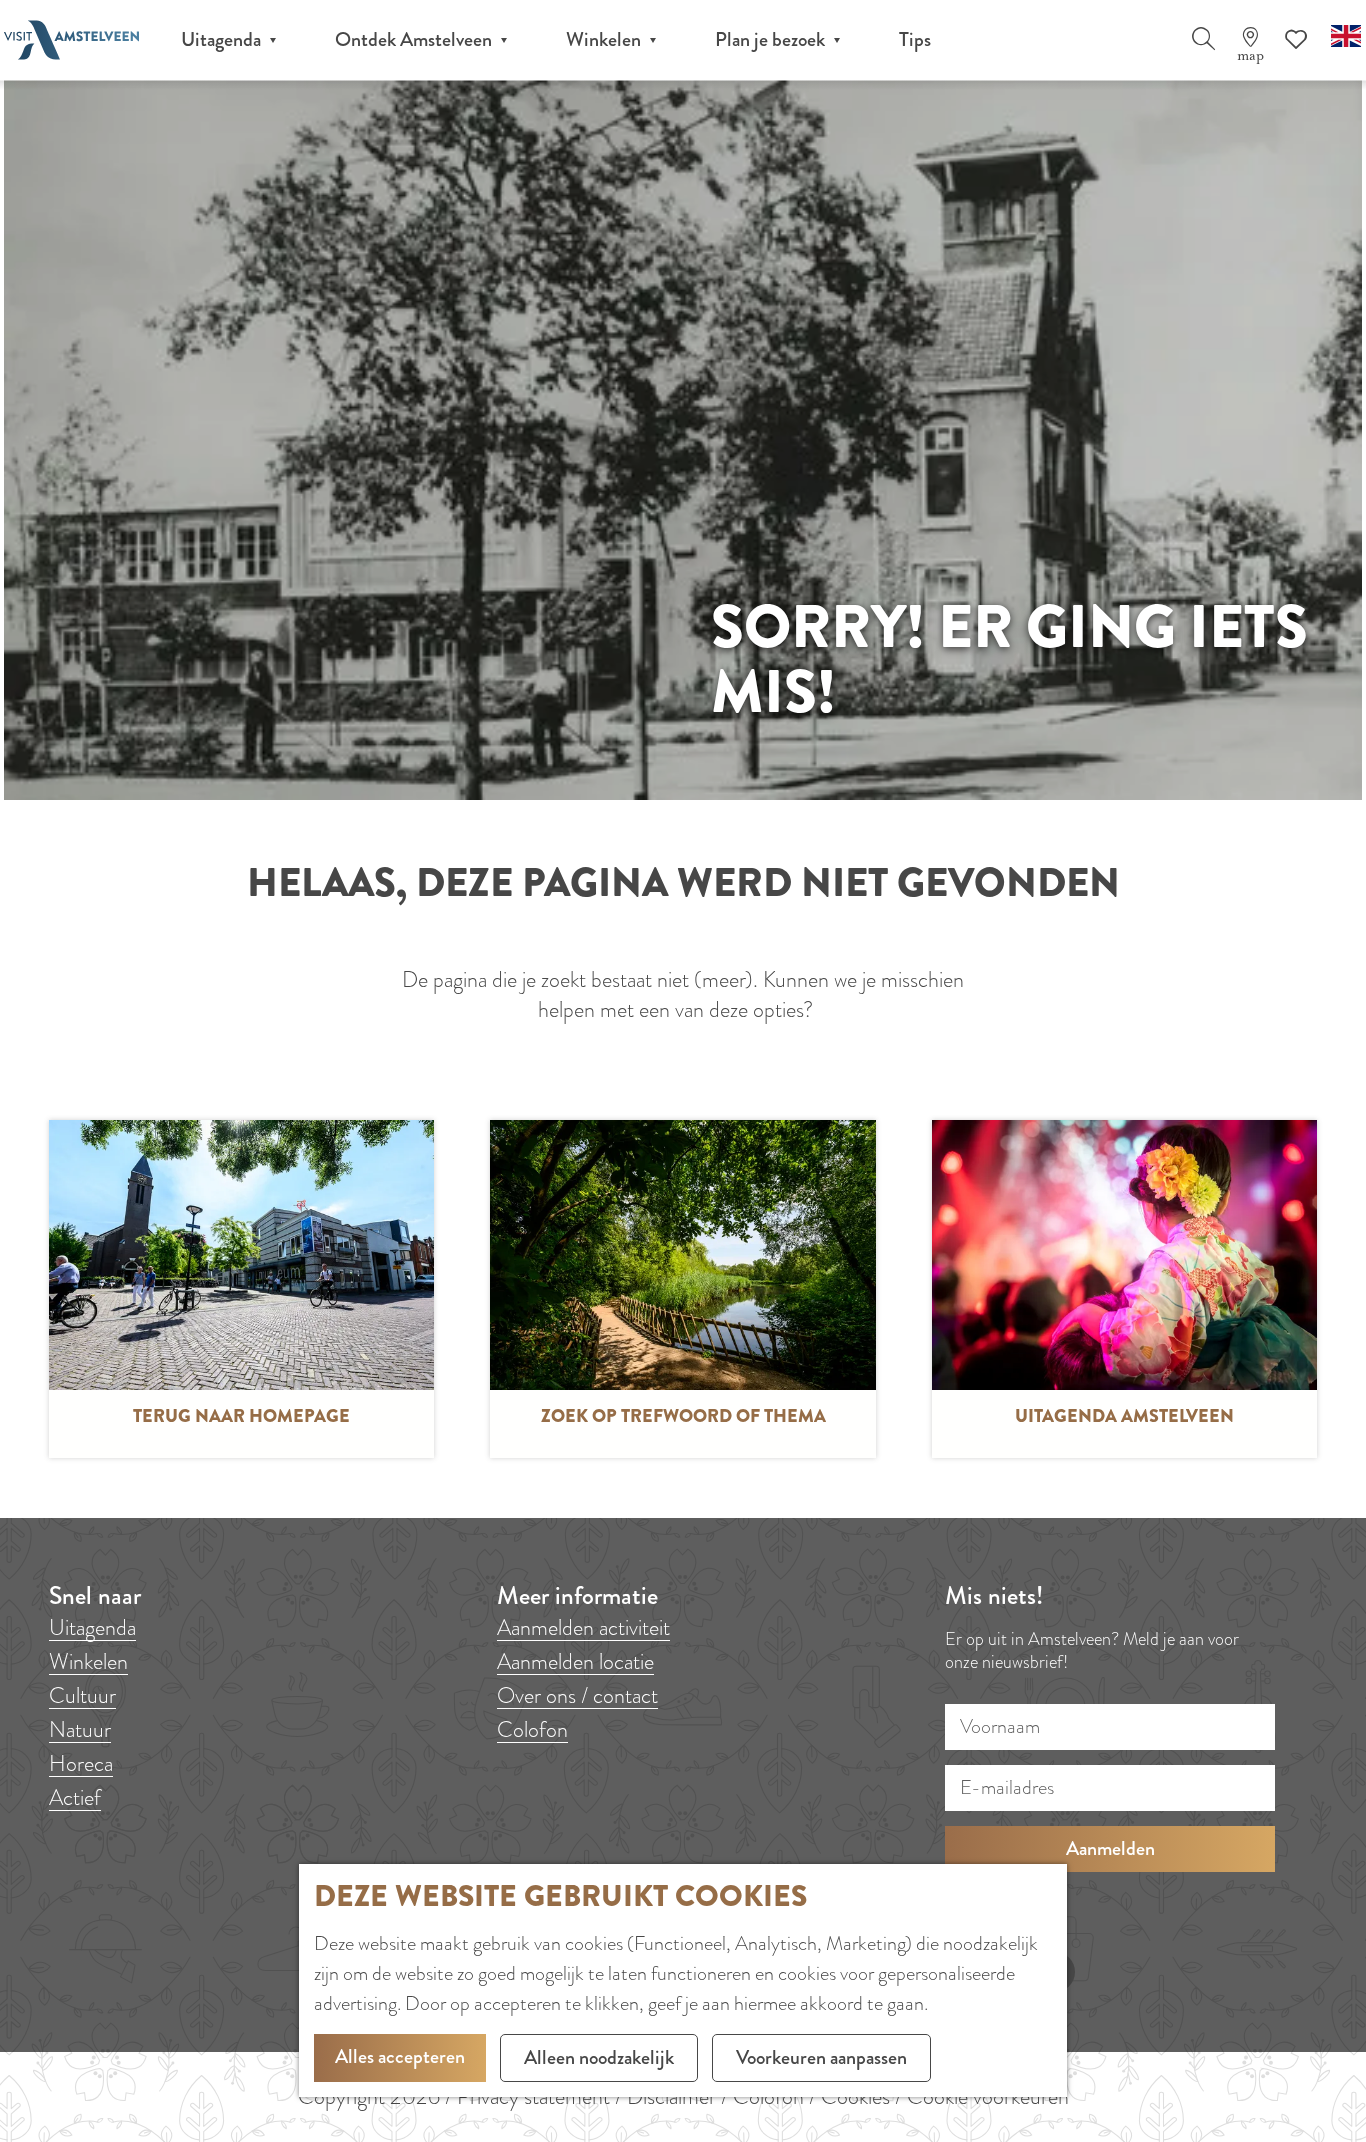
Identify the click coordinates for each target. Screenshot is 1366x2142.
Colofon (532, 1729)
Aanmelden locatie (575, 1661)
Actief (75, 1797)
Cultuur (82, 1695)
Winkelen (88, 1661)
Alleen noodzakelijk (599, 2057)
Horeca (81, 1763)
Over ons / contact (577, 1695)
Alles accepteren (400, 2056)
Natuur (80, 1729)
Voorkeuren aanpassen (821, 2057)
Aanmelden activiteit (583, 1627)
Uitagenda (92, 1627)
